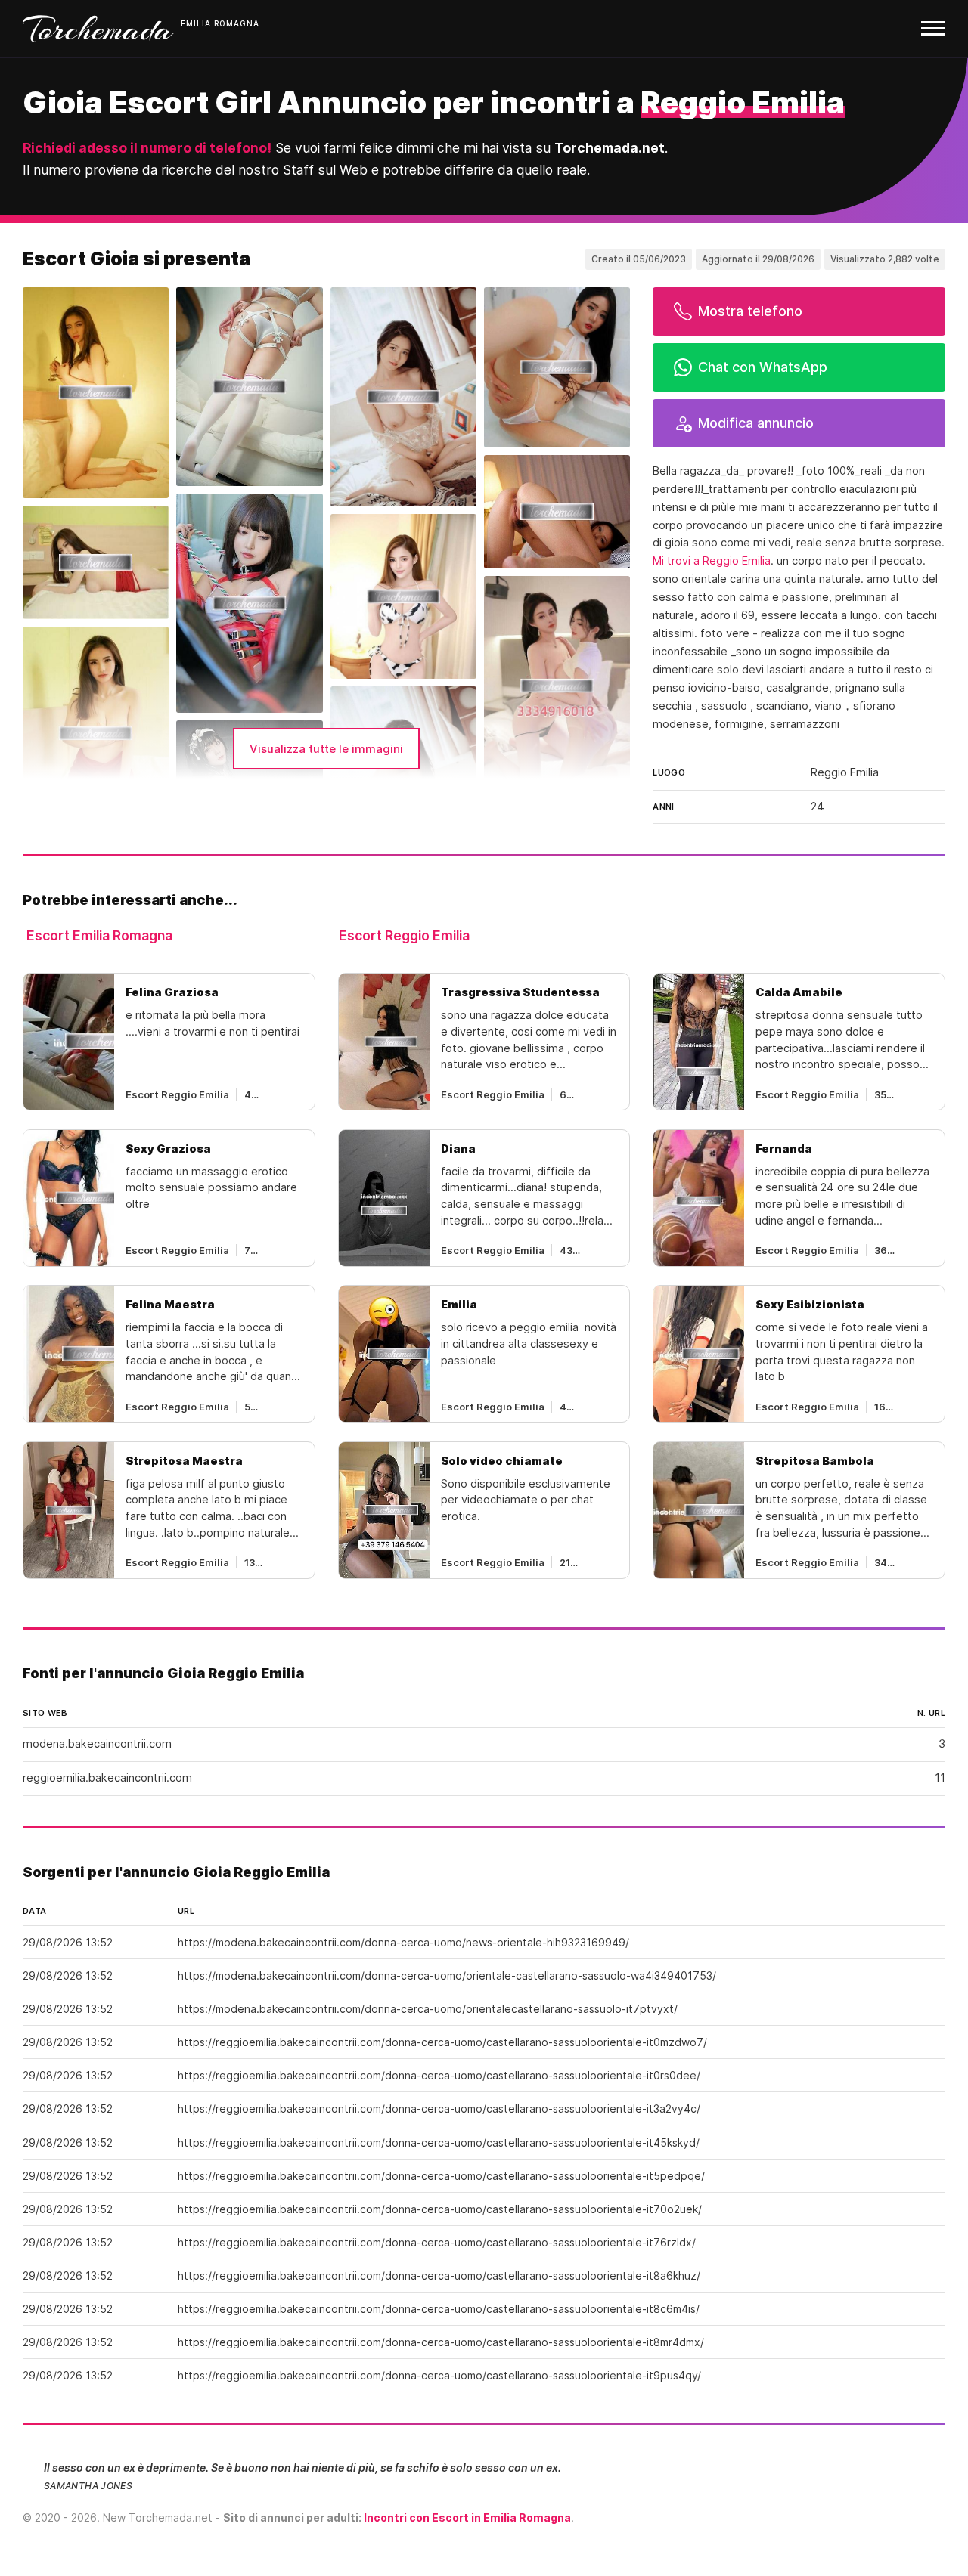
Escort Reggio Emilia (404, 935)
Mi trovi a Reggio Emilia (712, 561)
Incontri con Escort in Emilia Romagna (467, 2517)
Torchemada (98, 29)
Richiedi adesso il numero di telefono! (147, 148)
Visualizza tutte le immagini (326, 749)
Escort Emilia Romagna (99, 935)
